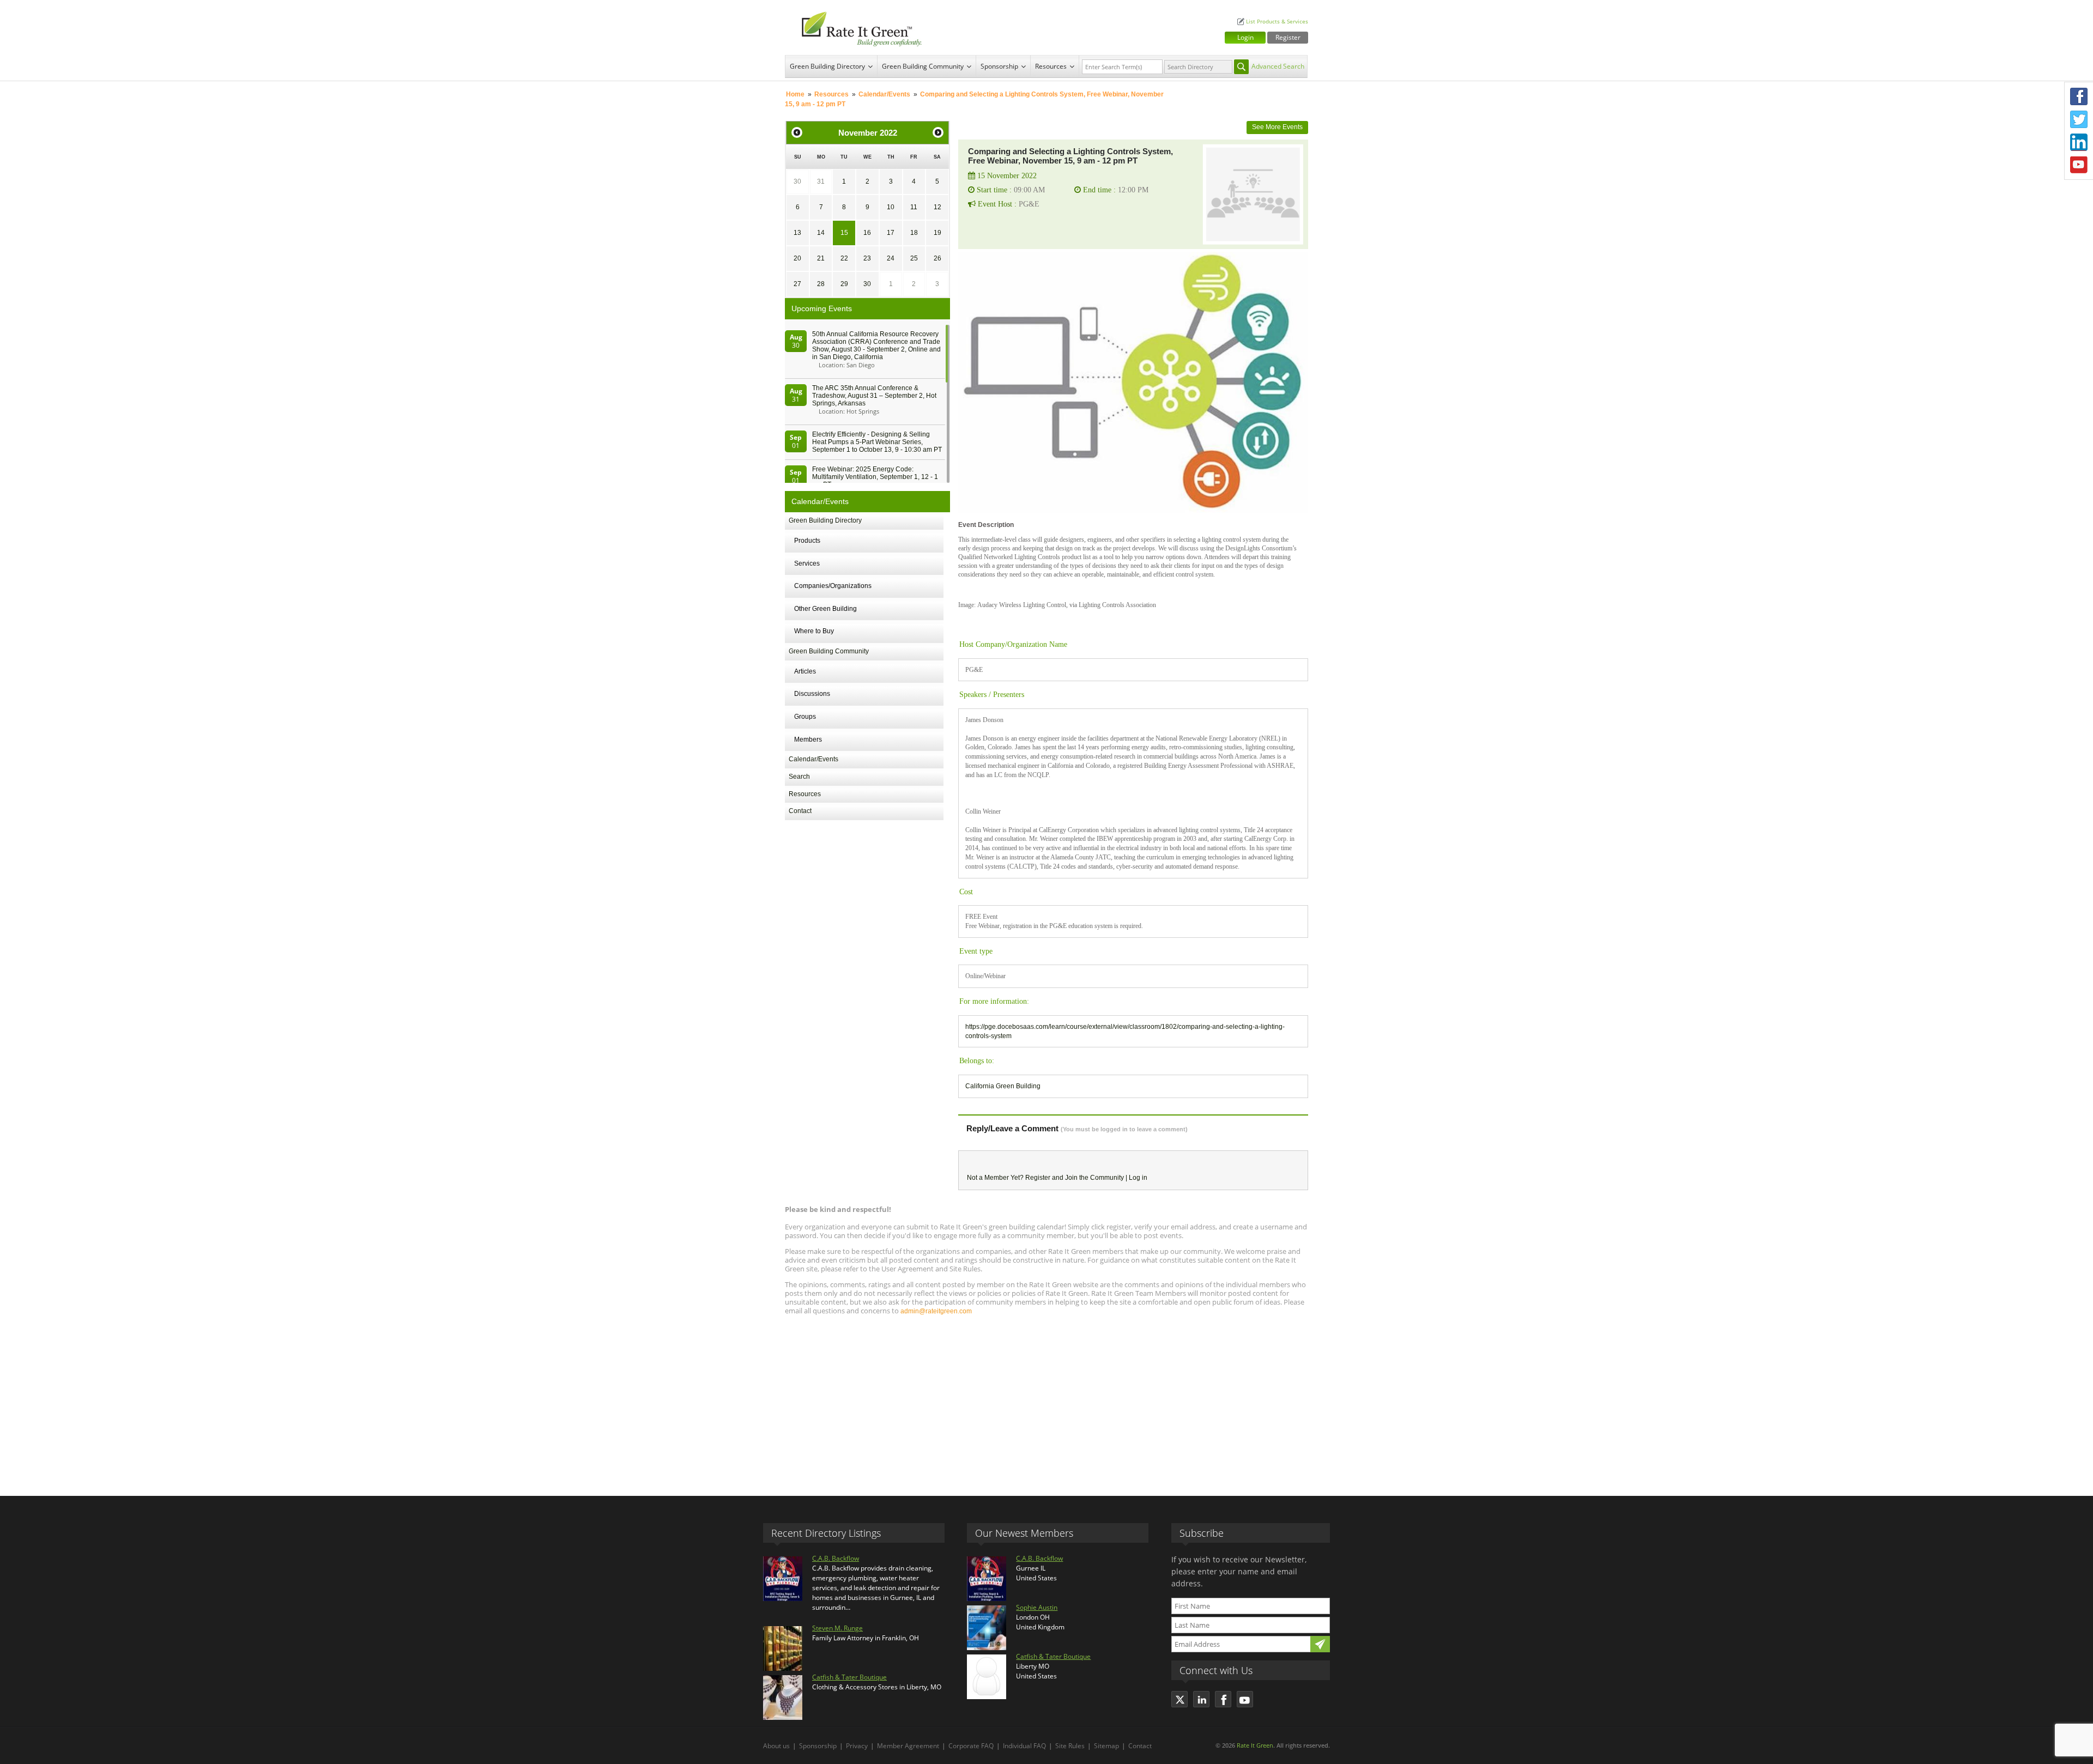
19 (937, 233)
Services (807, 563)
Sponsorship (999, 66)
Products (807, 541)
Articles (805, 671)
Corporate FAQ (971, 1746)
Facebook (2079, 96)
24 (891, 258)
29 (844, 284)
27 (797, 284)
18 (914, 233)
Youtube (2079, 165)
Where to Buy (814, 631)
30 (797, 181)
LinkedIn (2079, 142)
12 (937, 207)
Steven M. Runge (837, 1628)
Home (795, 94)
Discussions (812, 694)
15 (844, 233)
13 (797, 233)
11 (914, 207)
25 (914, 258)
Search (799, 777)
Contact (800, 811)
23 (867, 258)
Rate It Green (1255, 1745)
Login (1245, 37)
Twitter (2079, 119)
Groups (805, 717)
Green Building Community (923, 66)
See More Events (1277, 127)
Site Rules (1070, 1746)
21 (821, 258)
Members (808, 739)
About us (776, 1746)
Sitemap (1106, 1746)
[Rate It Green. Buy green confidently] (856, 28)
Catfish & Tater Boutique (849, 1677)
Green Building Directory (827, 66)
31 (821, 181)
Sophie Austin (1037, 1607)
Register (1288, 37)
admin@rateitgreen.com (936, 1311)
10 (891, 207)
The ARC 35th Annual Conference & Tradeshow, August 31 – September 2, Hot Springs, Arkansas (874, 396)
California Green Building (1003, 1086)
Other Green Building (825, 609)
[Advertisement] (1046, 1401)
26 (937, 258)
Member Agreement (908, 1746)
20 (797, 258)
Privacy (857, 1746)
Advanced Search (1278, 66)
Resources (1051, 66)
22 (844, 258)
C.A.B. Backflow (836, 1558)
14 (821, 233)
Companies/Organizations (833, 586)
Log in (1138, 1178)
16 (867, 233)
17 (891, 233)
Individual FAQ (1024, 1746)
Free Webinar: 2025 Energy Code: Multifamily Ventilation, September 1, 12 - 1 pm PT (875, 477)
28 (821, 284)
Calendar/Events (884, 94)
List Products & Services (1277, 22)
